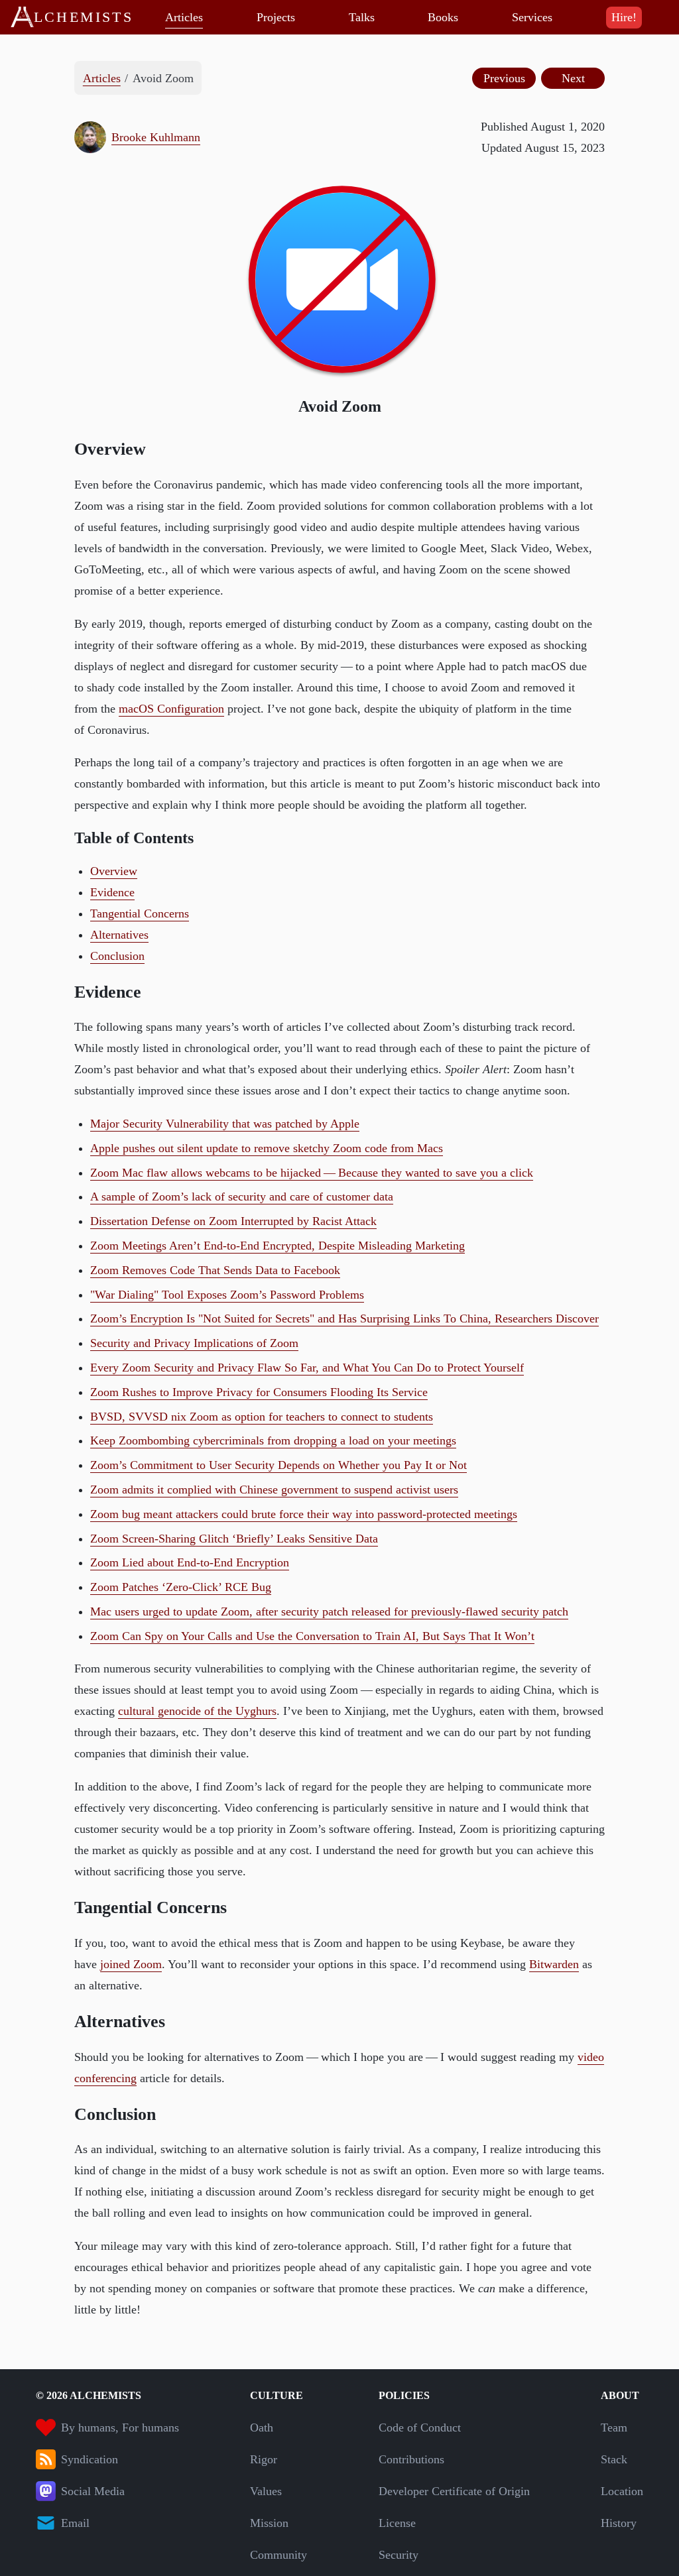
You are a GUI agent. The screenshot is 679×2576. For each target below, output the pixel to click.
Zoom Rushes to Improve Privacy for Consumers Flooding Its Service (259, 1392)
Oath (262, 2428)
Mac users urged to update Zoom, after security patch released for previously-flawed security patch (329, 1611)
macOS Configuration (171, 709)
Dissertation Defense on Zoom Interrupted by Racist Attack (233, 1221)
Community (278, 2555)
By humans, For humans (120, 2428)
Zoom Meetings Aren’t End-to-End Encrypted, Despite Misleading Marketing (278, 1246)
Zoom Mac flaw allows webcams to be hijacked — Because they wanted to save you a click (312, 1173)
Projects (276, 17)
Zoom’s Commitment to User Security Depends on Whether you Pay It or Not (278, 1465)
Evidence (112, 892)
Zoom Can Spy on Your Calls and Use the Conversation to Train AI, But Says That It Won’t (312, 1636)
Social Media (93, 2491)
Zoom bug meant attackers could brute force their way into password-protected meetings (304, 1514)
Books (443, 17)
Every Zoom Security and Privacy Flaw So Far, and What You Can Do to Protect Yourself (307, 1368)
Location (622, 2491)
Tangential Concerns (140, 913)
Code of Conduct (420, 2428)
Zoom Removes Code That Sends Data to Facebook (215, 1270)
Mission (269, 2523)
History (619, 2523)
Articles (184, 17)
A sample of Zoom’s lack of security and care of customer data (242, 1197)
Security (399, 2555)
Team (614, 2428)
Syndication (90, 2459)
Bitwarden (554, 1964)
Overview (114, 871)
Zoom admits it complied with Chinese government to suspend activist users (274, 1490)
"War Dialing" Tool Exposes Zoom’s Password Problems (227, 1295)
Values (266, 2491)
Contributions (411, 2459)
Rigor (264, 2459)
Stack (614, 2459)
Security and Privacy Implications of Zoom (194, 1343)
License (397, 2523)
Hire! (624, 17)
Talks (362, 17)
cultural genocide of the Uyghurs (197, 1711)
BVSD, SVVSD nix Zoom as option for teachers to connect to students (262, 1417)
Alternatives (119, 935)
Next (573, 78)
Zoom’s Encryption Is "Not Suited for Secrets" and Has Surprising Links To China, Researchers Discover (344, 1318)
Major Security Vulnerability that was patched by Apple (225, 1124)
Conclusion (117, 956)
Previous (504, 78)
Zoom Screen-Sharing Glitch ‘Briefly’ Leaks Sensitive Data (234, 1539)
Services (532, 17)
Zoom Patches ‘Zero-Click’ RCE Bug (181, 1587)
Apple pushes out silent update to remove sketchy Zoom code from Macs (267, 1148)
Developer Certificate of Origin (454, 2491)
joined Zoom (131, 1964)
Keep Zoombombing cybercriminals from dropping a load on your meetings (273, 1440)
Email (75, 2523)
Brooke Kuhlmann (156, 137)
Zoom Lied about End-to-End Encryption (190, 1562)
